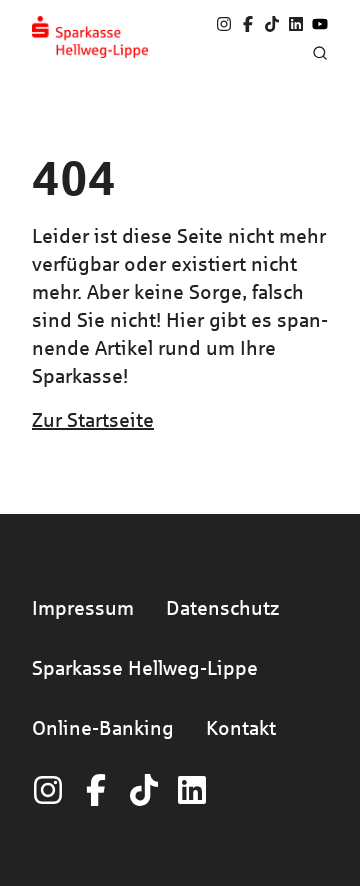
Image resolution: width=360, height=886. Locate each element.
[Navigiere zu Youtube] (320, 24)
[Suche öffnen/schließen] (320, 53)
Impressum (83, 607)
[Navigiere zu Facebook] (248, 24)
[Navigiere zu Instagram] (224, 24)
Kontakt (241, 727)
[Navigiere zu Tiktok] (272, 24)
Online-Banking (103, 727)
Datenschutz (222, 607)
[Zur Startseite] (90, 37)
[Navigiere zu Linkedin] (296, 24)
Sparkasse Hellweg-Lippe (145, 667)
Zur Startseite (93, 419)
